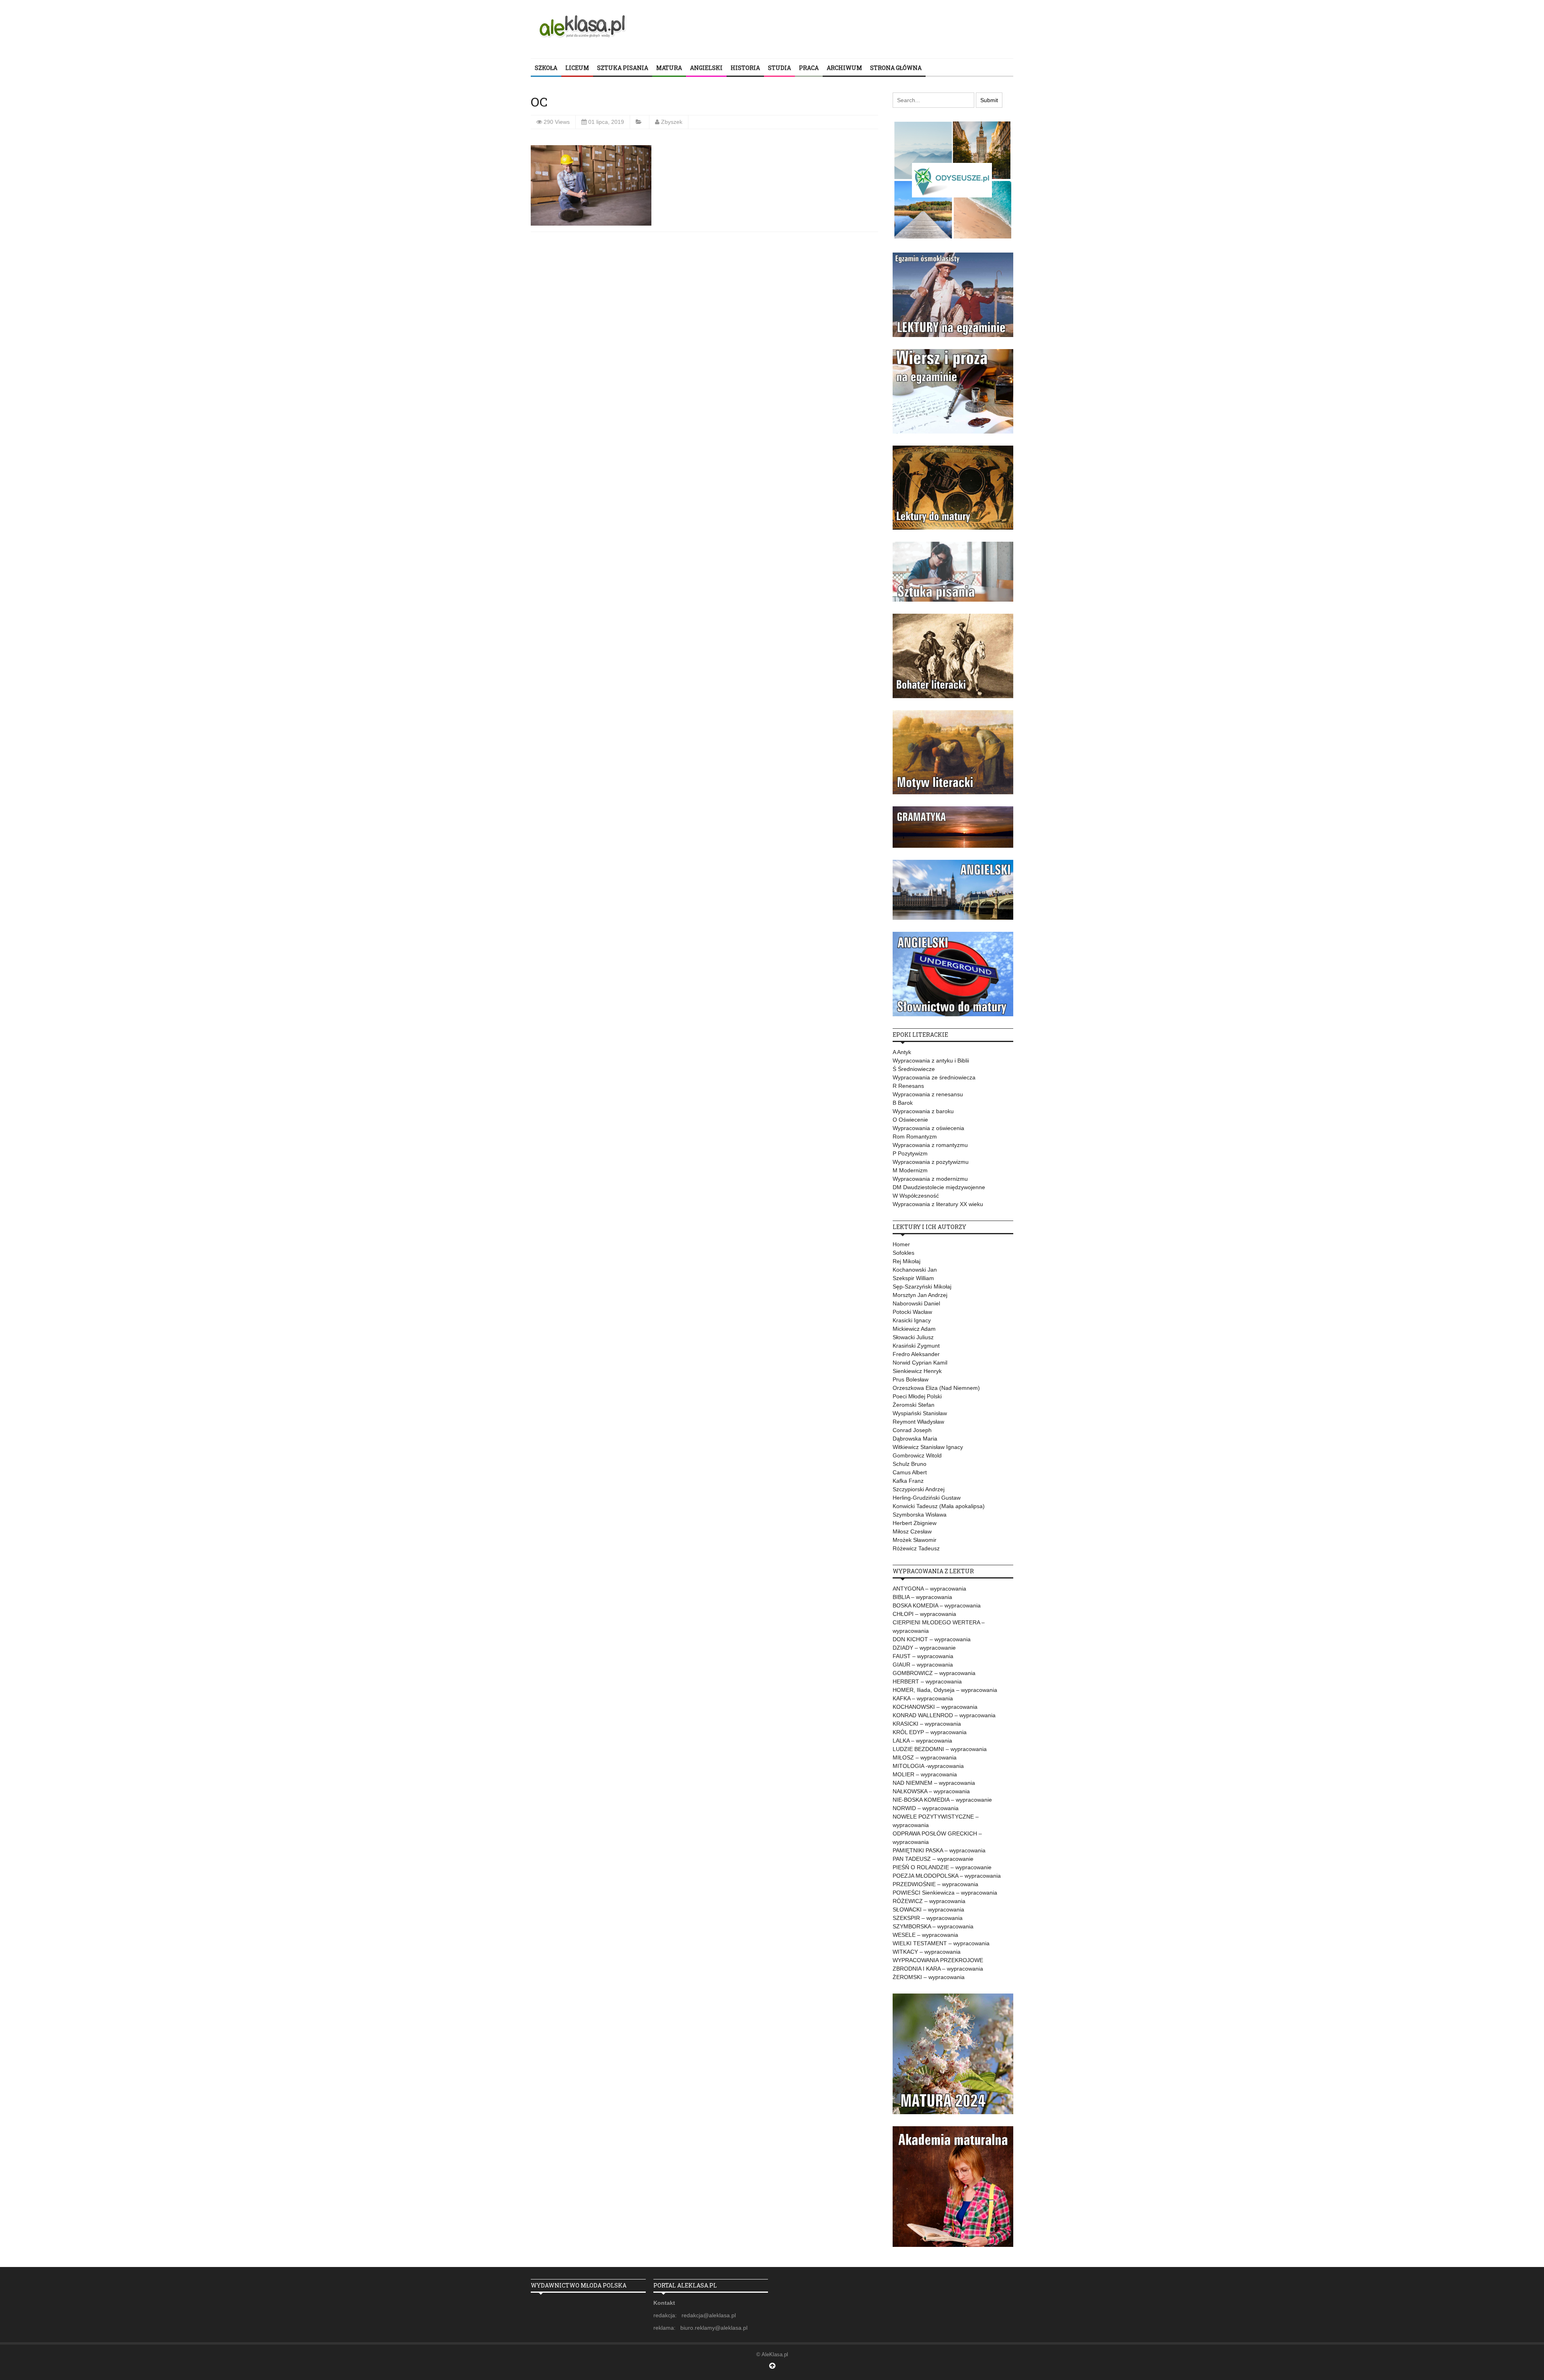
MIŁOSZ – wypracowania (925, 1757)
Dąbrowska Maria (915, 1439)
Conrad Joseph (912, 1430)
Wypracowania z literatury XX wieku (938, 1204)
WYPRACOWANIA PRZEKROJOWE (938, 1960)
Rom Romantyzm (915, 1137)
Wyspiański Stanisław (920, 1413)
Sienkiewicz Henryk (917, 1371)
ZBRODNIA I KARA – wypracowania (938, 1969)
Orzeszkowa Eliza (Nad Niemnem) (936, 1388)
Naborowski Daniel (916, 1303)
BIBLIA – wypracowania (922, 1597)
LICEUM (577, 68)
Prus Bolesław (911, 1379)
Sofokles (903, 1253)
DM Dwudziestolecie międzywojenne (939, 1187)
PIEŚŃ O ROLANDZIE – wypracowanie (942, 1867)
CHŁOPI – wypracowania (924, 1614)
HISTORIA (745, 68)
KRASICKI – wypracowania (927, 1724)
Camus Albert (910, 1472)
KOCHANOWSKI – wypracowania (935, 1707)
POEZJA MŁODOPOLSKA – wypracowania (947, 1876)
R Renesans (908, 1086)
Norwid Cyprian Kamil (920, 1363)
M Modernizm (910, 1170)
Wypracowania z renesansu (928, 1094)
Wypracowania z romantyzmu (930, 1145)
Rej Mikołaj (906, 1261)
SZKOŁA (546, 68)
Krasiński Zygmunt (916, 1346)
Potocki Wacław (912, 1312)
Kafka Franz (908, 1481)
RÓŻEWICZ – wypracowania (929, 1901)
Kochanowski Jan (915, 1270)
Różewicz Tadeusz (916, 1548)
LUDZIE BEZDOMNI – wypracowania (940, 1749)
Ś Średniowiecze (914, 1069)
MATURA (669, 68)
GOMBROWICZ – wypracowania (934, 1673)
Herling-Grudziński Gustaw (927, 1498)
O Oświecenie (910, 1120)
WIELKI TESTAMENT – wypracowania (941, 1943)
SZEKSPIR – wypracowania (928, 1918)
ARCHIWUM (844, 68)
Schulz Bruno (910, 1464)
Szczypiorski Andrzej (919, 1489)
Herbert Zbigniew (915, 1523)
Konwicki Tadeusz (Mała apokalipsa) (939, 1506)
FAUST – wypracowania (923, 1656)
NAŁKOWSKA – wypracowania (931, 1791)
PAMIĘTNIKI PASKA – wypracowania (939, 1850)
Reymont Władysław (918, 1422)
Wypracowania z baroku (923, 1111)
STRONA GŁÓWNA (896, 68)
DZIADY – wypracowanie (924, 1648)
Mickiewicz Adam (914, 1329)
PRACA (809, 68)
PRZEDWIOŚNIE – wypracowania (935, 1884)
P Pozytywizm (910, 1153)
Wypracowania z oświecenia (928, 1128)
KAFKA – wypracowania (923, 1698)
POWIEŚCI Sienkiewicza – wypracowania (945, 1893)
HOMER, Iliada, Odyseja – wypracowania (945, 1690)
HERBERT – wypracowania (927, 1681)
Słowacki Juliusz (913, 1337)
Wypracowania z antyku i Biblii (931, 1061)
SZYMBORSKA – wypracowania (933, 1926)
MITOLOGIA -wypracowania (928, 1766)
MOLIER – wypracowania (925, 1774)
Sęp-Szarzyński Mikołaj (922, 1287)
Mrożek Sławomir (915, 1540)
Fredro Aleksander (916, 1354)
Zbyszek (672, 122)
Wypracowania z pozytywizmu (931, 1162)
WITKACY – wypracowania (927, 1952)
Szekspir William (913, 1278)
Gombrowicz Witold (917, 1455)
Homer (901, 1244)
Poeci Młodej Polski (917, 1396)
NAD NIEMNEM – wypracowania (934, 1783)
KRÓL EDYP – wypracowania (930, 1732)
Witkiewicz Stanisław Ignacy (928, 1447)
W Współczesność (916, 1196)
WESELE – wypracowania (925, 1935)
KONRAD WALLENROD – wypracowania (944, 1715)
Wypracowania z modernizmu (930, 1179)
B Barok (903, 1103)
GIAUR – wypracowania (923, 1665)
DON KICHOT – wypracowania (932, 1639)
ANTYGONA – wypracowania (929, 1589)
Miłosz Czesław (912, 1531)
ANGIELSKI (706, 68)
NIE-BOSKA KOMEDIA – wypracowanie (942, 1800)
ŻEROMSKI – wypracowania (929, 1977)
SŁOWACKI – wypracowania (928, 1909)
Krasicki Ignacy (912, 1320)
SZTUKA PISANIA (623, 68)
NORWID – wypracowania (926, 1808)
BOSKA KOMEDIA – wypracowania (937, 1605)
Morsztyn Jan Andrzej (920, 1295)
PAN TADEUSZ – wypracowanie (933, 1859)
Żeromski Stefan (914, 1405)
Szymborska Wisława (920, 1515)
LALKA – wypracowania (922, 1741)
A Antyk (902, 1052)
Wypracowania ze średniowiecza (934, 1077)
